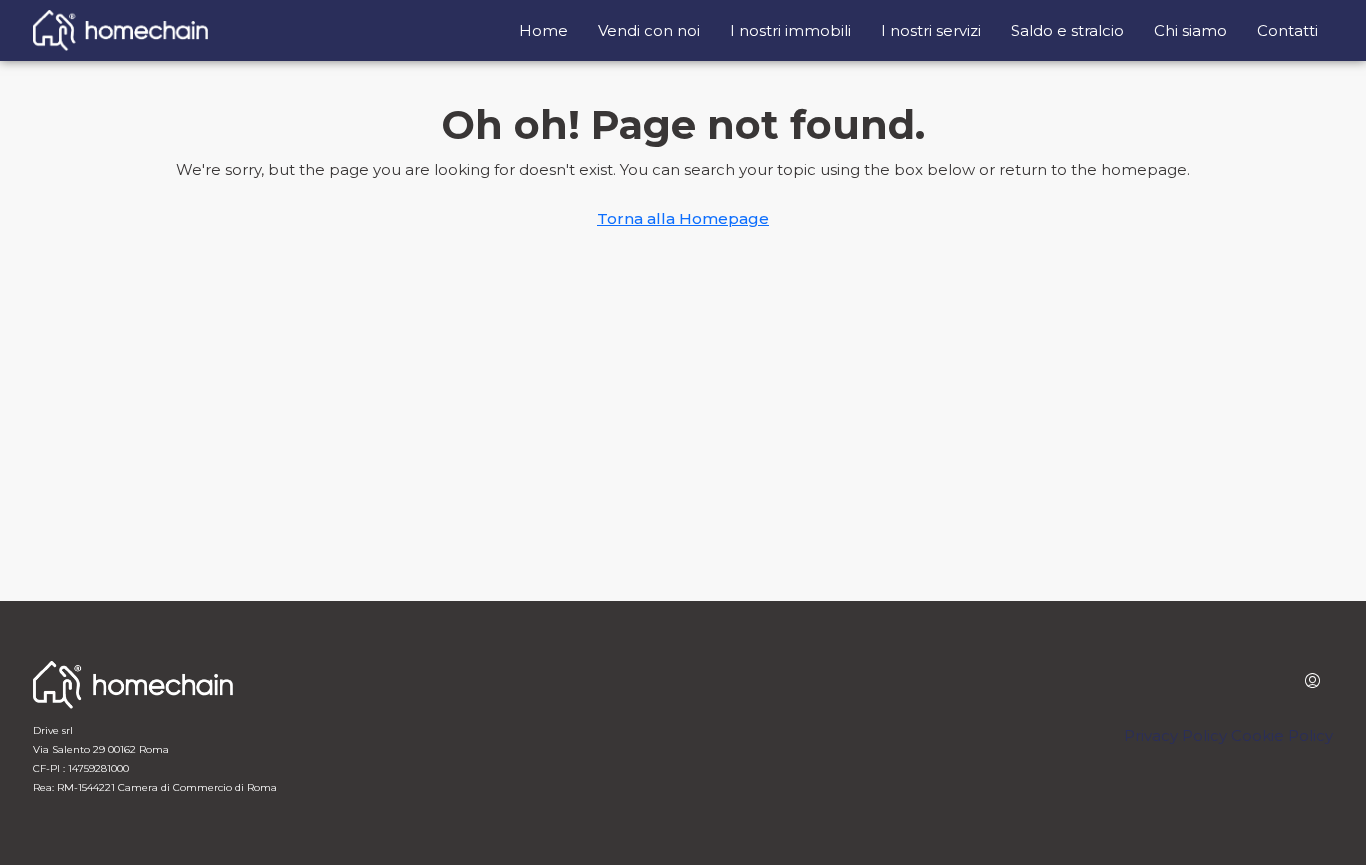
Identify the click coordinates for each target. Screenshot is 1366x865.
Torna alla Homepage (683, 218)
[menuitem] (1312, 682)
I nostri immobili (790, 30)
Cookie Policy (1282, 735)
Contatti (1287, 30)
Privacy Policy (1175, 735)
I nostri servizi (931, 30)
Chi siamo (1190, 30)
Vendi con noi (649, 30)
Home (543, 30)
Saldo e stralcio (1067, 30)
